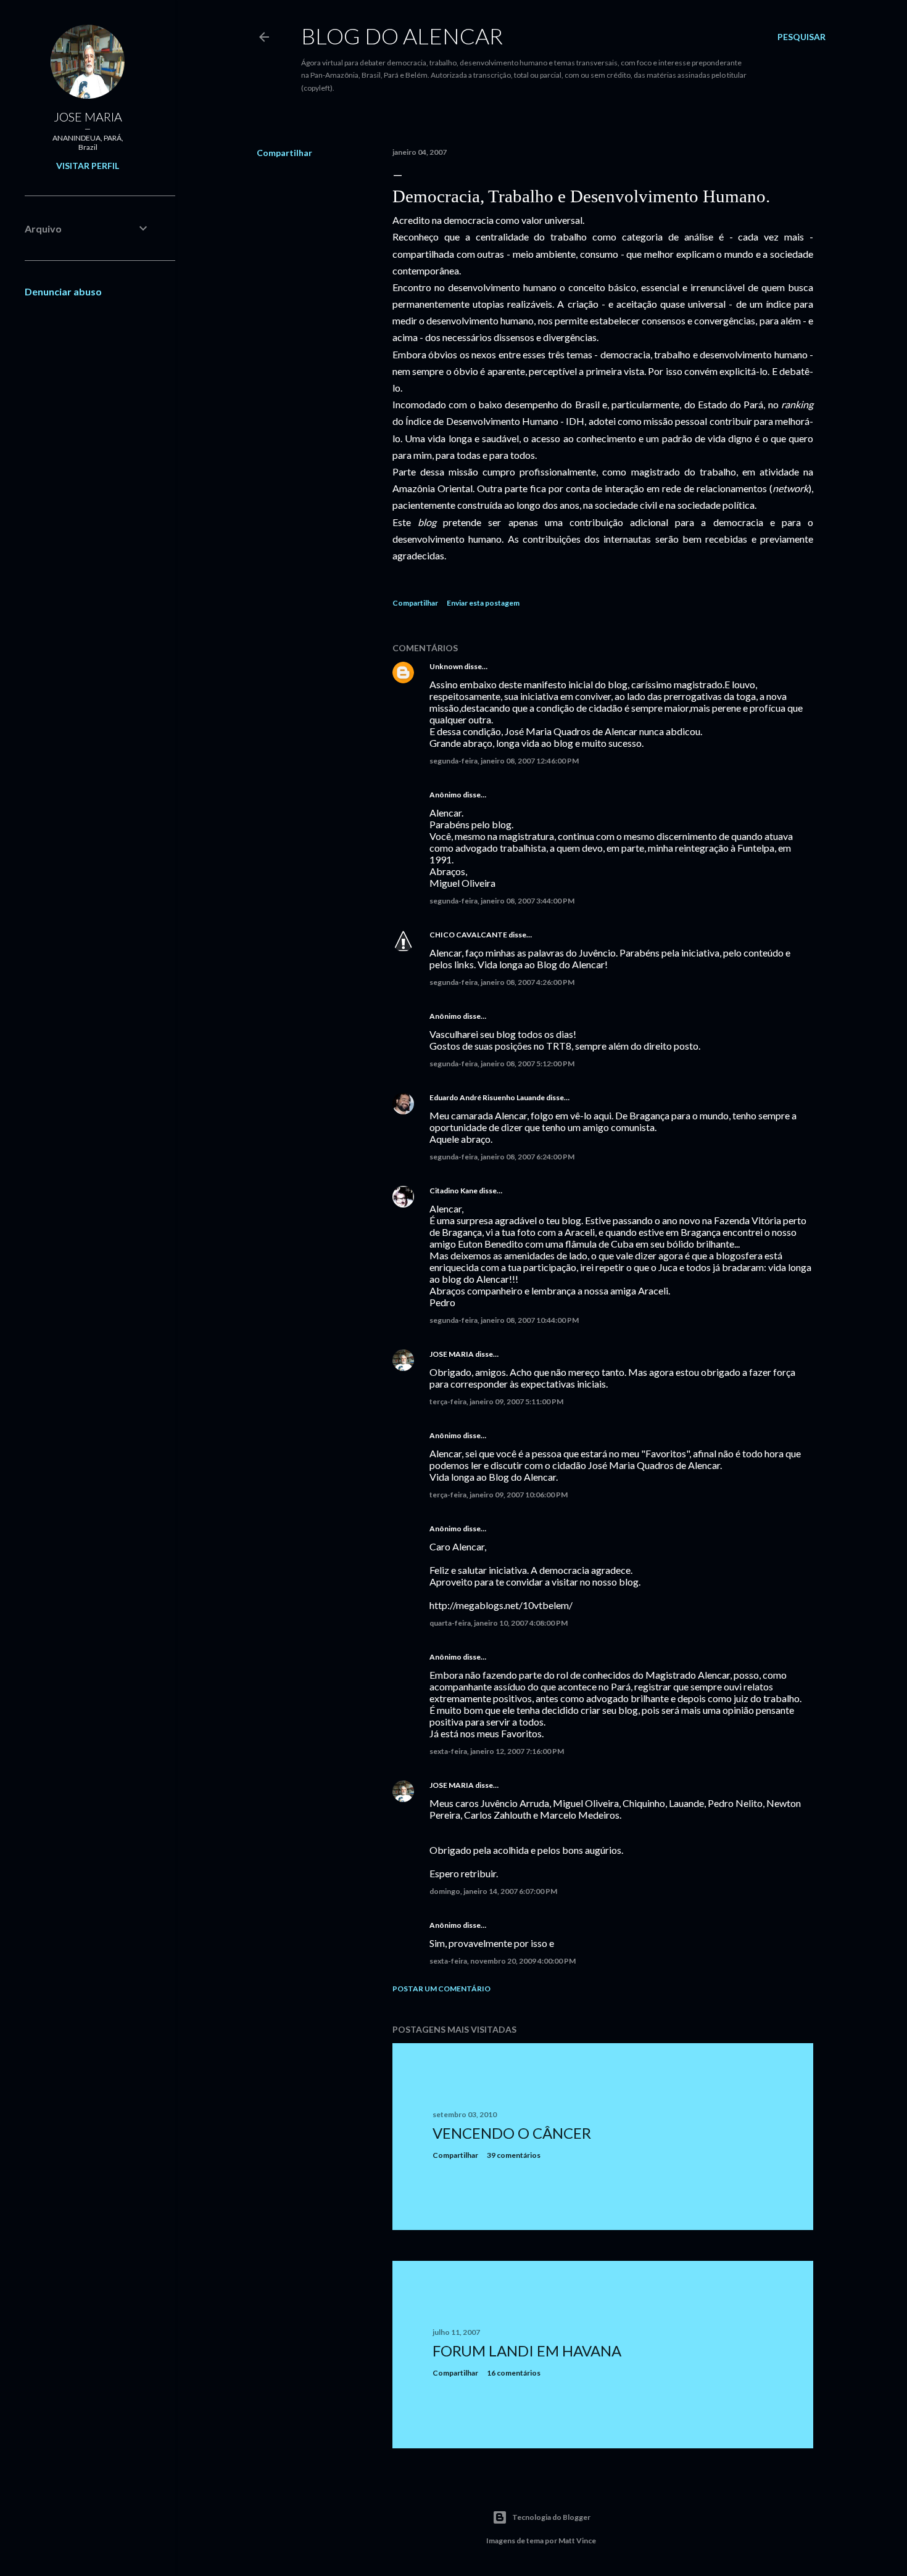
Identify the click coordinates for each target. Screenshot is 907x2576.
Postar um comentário (441, 1989)
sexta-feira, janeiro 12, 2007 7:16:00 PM (497, 1751)
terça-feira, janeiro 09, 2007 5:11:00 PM (496, 1401)
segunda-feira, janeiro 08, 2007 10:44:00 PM (504, 1320)
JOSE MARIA (452, 1354)
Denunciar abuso (63, 291)
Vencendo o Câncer (512, 2133)
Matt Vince (577, 2541)
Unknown (446, 666)
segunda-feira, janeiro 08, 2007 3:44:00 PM (502, 901)
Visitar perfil (88, 166)
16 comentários (514, 2373)
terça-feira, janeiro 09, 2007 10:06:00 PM (499, 1495)
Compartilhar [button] (284, 153)
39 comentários (514, 2155)
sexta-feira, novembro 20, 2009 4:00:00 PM (503, 1961)
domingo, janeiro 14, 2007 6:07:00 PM (493, 1891)
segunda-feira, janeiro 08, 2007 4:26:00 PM (502, 982)
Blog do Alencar (402, 36)
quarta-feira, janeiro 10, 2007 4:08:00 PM (499, 1623)
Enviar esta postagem (483, 603)
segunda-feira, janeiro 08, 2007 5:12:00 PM (502, 1064)
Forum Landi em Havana (527, 2351)
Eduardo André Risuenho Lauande (487, 1097)
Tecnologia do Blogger (551, 2517)
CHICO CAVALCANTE (468, 935)
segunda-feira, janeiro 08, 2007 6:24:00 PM (502, 1157)
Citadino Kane (453, 1191)
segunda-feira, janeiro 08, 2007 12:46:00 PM (504, 761)
